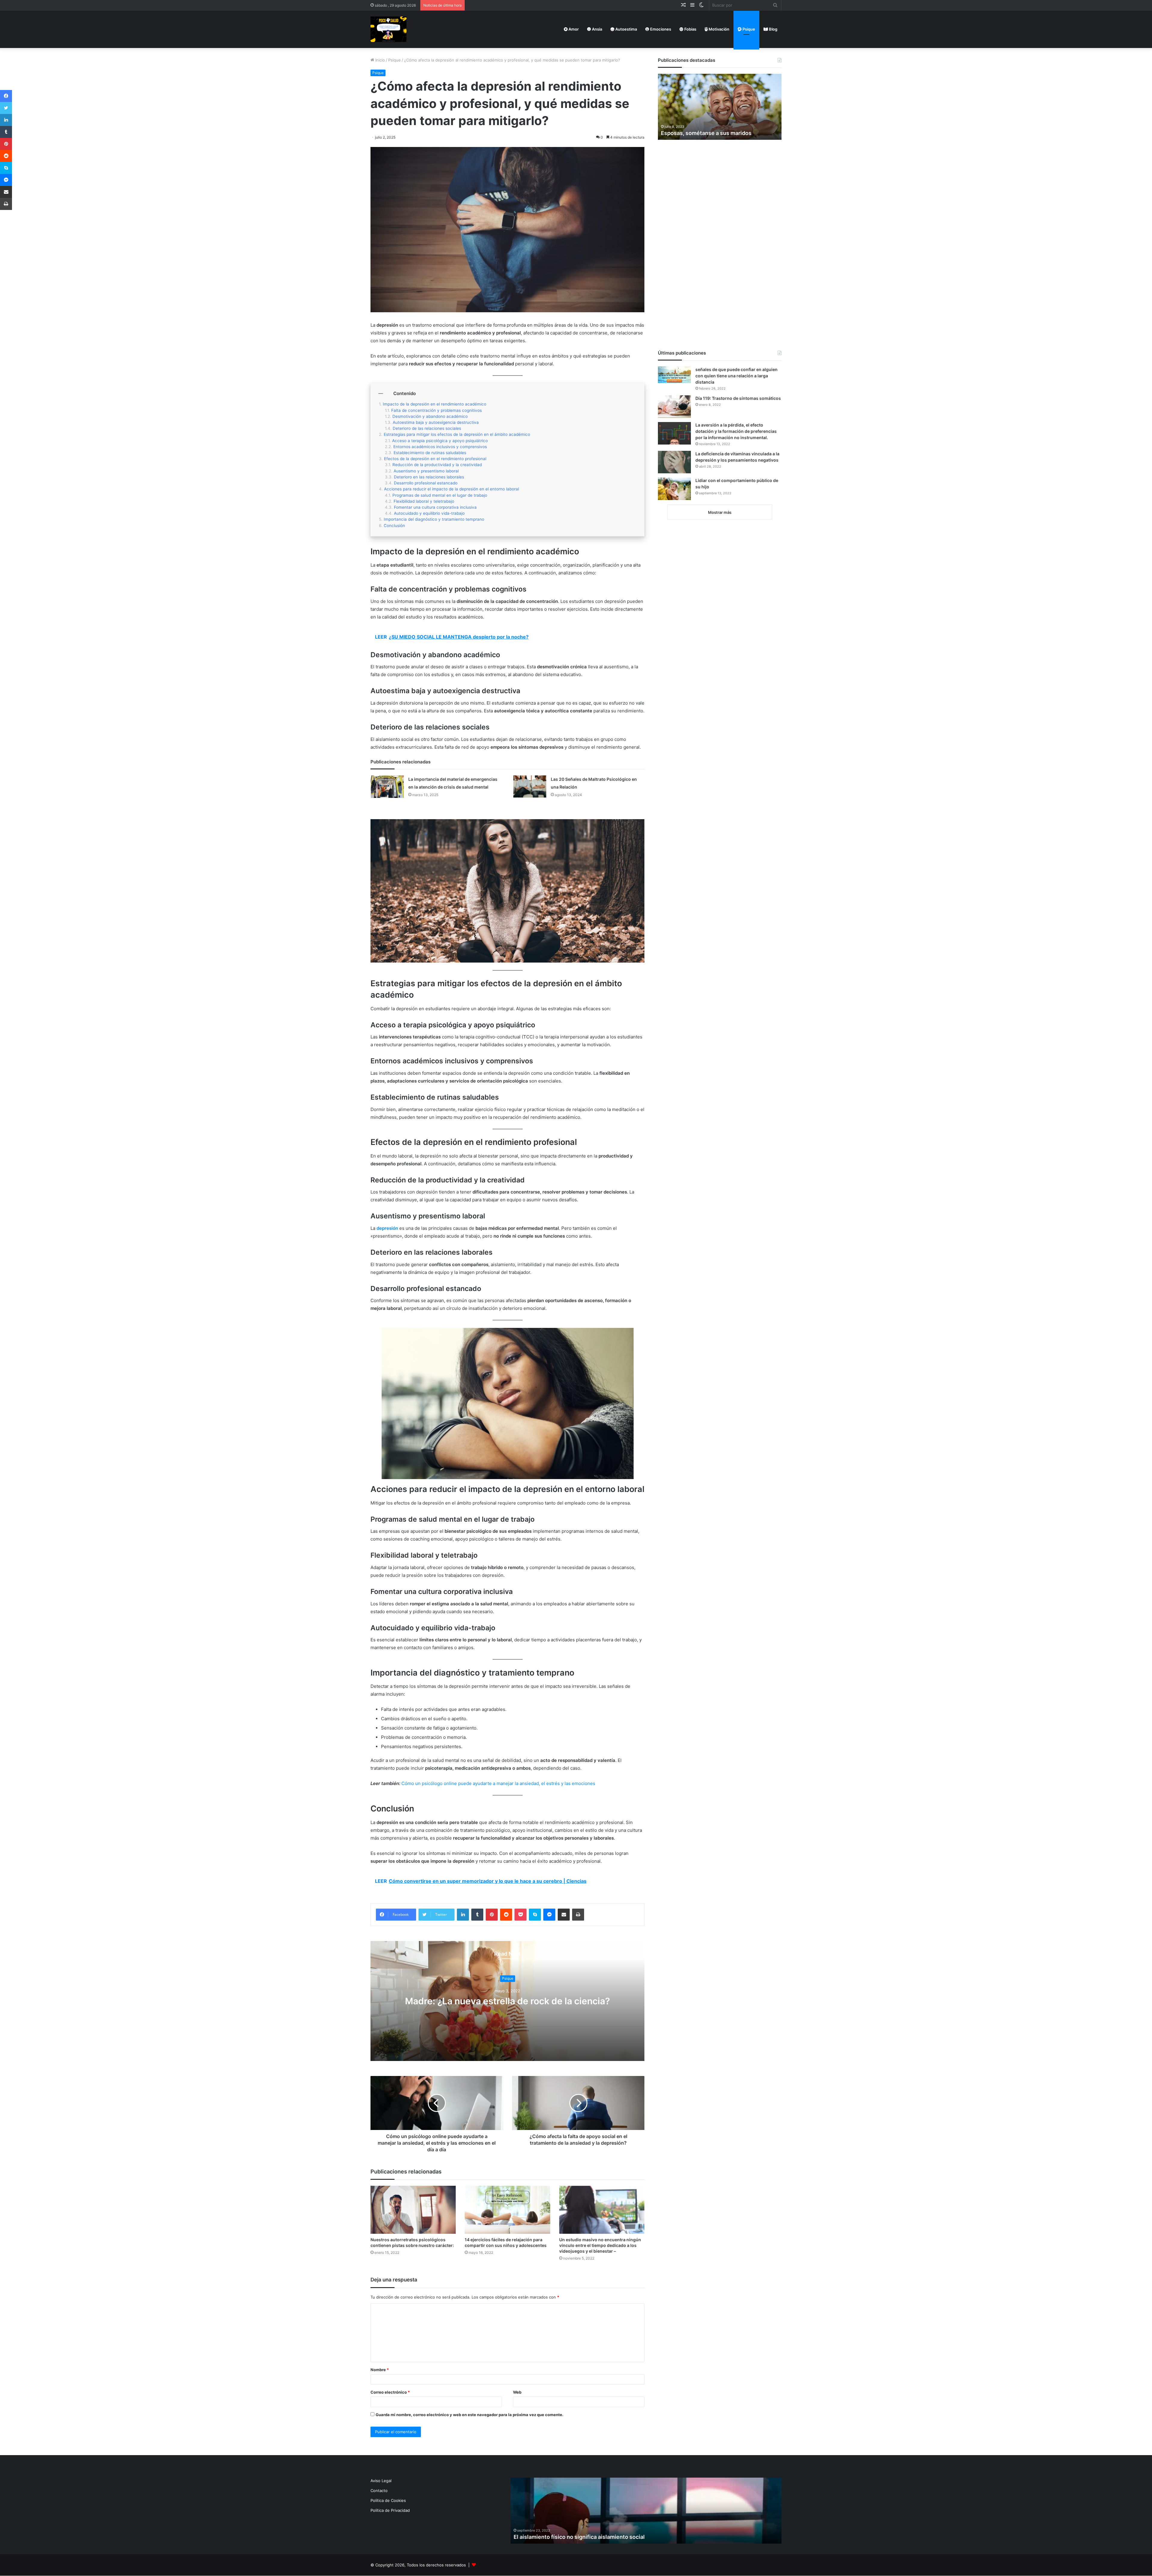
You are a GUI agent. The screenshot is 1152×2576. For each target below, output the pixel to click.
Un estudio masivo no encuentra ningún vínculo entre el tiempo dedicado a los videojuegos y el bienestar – (600, 2245)
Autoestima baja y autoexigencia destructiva (436, 422)
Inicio (379, 60)
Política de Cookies (388, 2500)
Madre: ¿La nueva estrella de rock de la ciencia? (507, 2001)
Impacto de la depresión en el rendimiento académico (435, 404)
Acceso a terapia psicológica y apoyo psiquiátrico (440, 441)
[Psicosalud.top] (388, 29)
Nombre (380, 2370)
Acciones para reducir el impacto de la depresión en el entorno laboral (451, 489)
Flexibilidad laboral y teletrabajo (424, 501)
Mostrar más (720, 512)
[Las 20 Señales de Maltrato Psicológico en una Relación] (530, 786)
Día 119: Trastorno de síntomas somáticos (738, 398)
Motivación (718, 29)
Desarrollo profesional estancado (426, 483)
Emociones (660, 29)
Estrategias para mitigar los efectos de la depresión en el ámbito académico (457, 434)
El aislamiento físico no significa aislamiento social (579, 2537)
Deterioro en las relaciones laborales (429, 477)
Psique (748, 29)
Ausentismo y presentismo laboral (426, 471)
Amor (573, 29)
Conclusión (394, 526)
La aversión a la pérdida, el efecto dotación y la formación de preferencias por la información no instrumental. (736, 431)
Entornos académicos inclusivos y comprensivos (440, 447)
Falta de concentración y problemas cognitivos (436, 410)
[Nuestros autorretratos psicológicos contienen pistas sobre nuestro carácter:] (413, 2210)
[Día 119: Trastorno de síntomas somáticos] (674, 407)
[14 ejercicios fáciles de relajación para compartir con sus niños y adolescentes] (507, 2210)
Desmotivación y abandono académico (430, 416)
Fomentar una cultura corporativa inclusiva (435, 507)
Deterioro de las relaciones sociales (427, 428)
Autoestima (626, 29)
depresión (387, 1228)
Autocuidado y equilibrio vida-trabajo (429, 513)
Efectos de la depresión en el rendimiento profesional (435, 459)
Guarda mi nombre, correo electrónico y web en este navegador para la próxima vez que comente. (469, 2415)
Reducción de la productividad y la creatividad (437, 465)
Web (517, 2392)
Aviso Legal (381, 2481)
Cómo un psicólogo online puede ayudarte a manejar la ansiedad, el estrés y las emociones (498, 1783)
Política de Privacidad (390, 2510)
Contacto (379, 2491)
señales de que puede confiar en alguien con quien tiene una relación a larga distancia (736, 376)
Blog (773, 29)
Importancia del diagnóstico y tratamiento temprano (434, 519)
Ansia (597, 29)
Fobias (690, 29)
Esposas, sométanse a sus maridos (706, 133)
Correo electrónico (390, 2392)
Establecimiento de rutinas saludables (430, 453)
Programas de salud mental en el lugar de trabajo (440, 495)
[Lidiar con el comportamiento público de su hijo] (674, 489)
